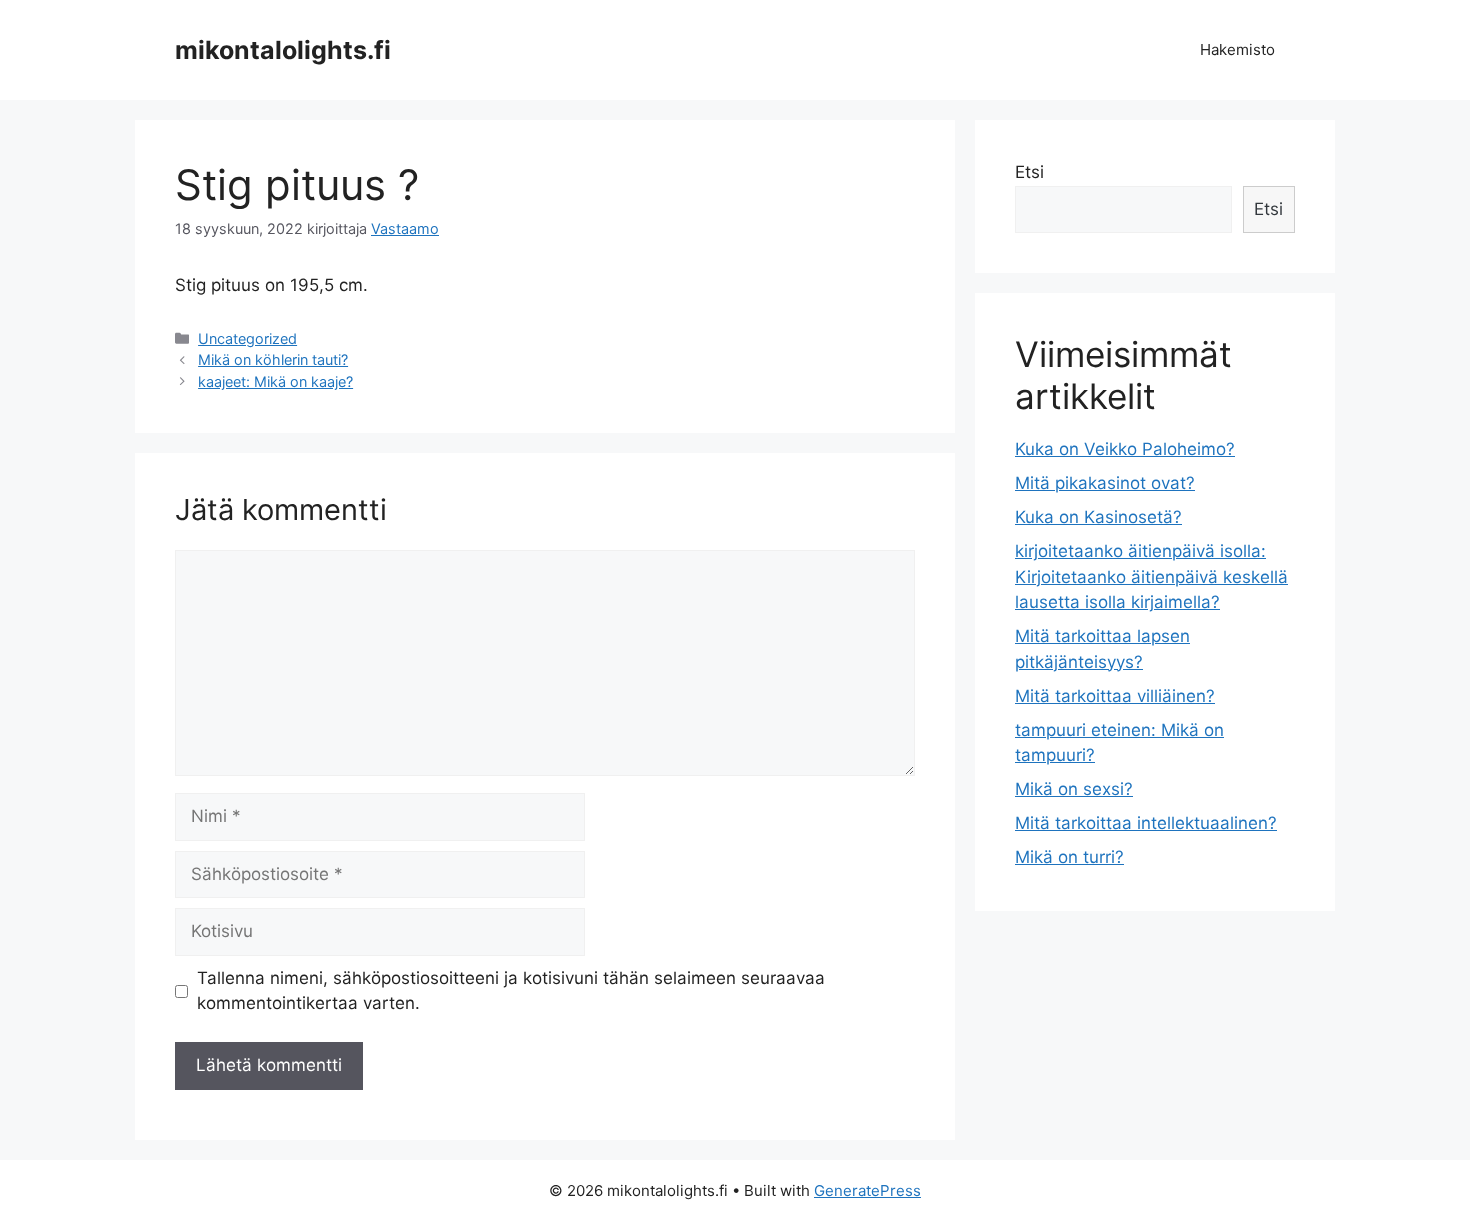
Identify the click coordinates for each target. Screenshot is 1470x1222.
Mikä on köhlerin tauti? (273, 359)
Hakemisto (1237, 49)
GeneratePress (867, 1190)
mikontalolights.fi (283, 50)
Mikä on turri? (1069, 857)
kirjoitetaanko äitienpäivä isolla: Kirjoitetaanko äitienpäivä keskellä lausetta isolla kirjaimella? (1151, 576)
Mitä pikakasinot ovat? (1105, 483)
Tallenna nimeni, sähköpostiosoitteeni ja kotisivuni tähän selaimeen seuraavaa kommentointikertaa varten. (511, 991)
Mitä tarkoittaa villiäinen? (1115, 696)
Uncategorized (247, 338)
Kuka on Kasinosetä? (1098, 517)
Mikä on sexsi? (1074, 789)
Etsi (1029, 172)
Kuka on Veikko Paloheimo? (1125, 449)
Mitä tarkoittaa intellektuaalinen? (1146, 823)
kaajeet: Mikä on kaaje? (275, 381)
